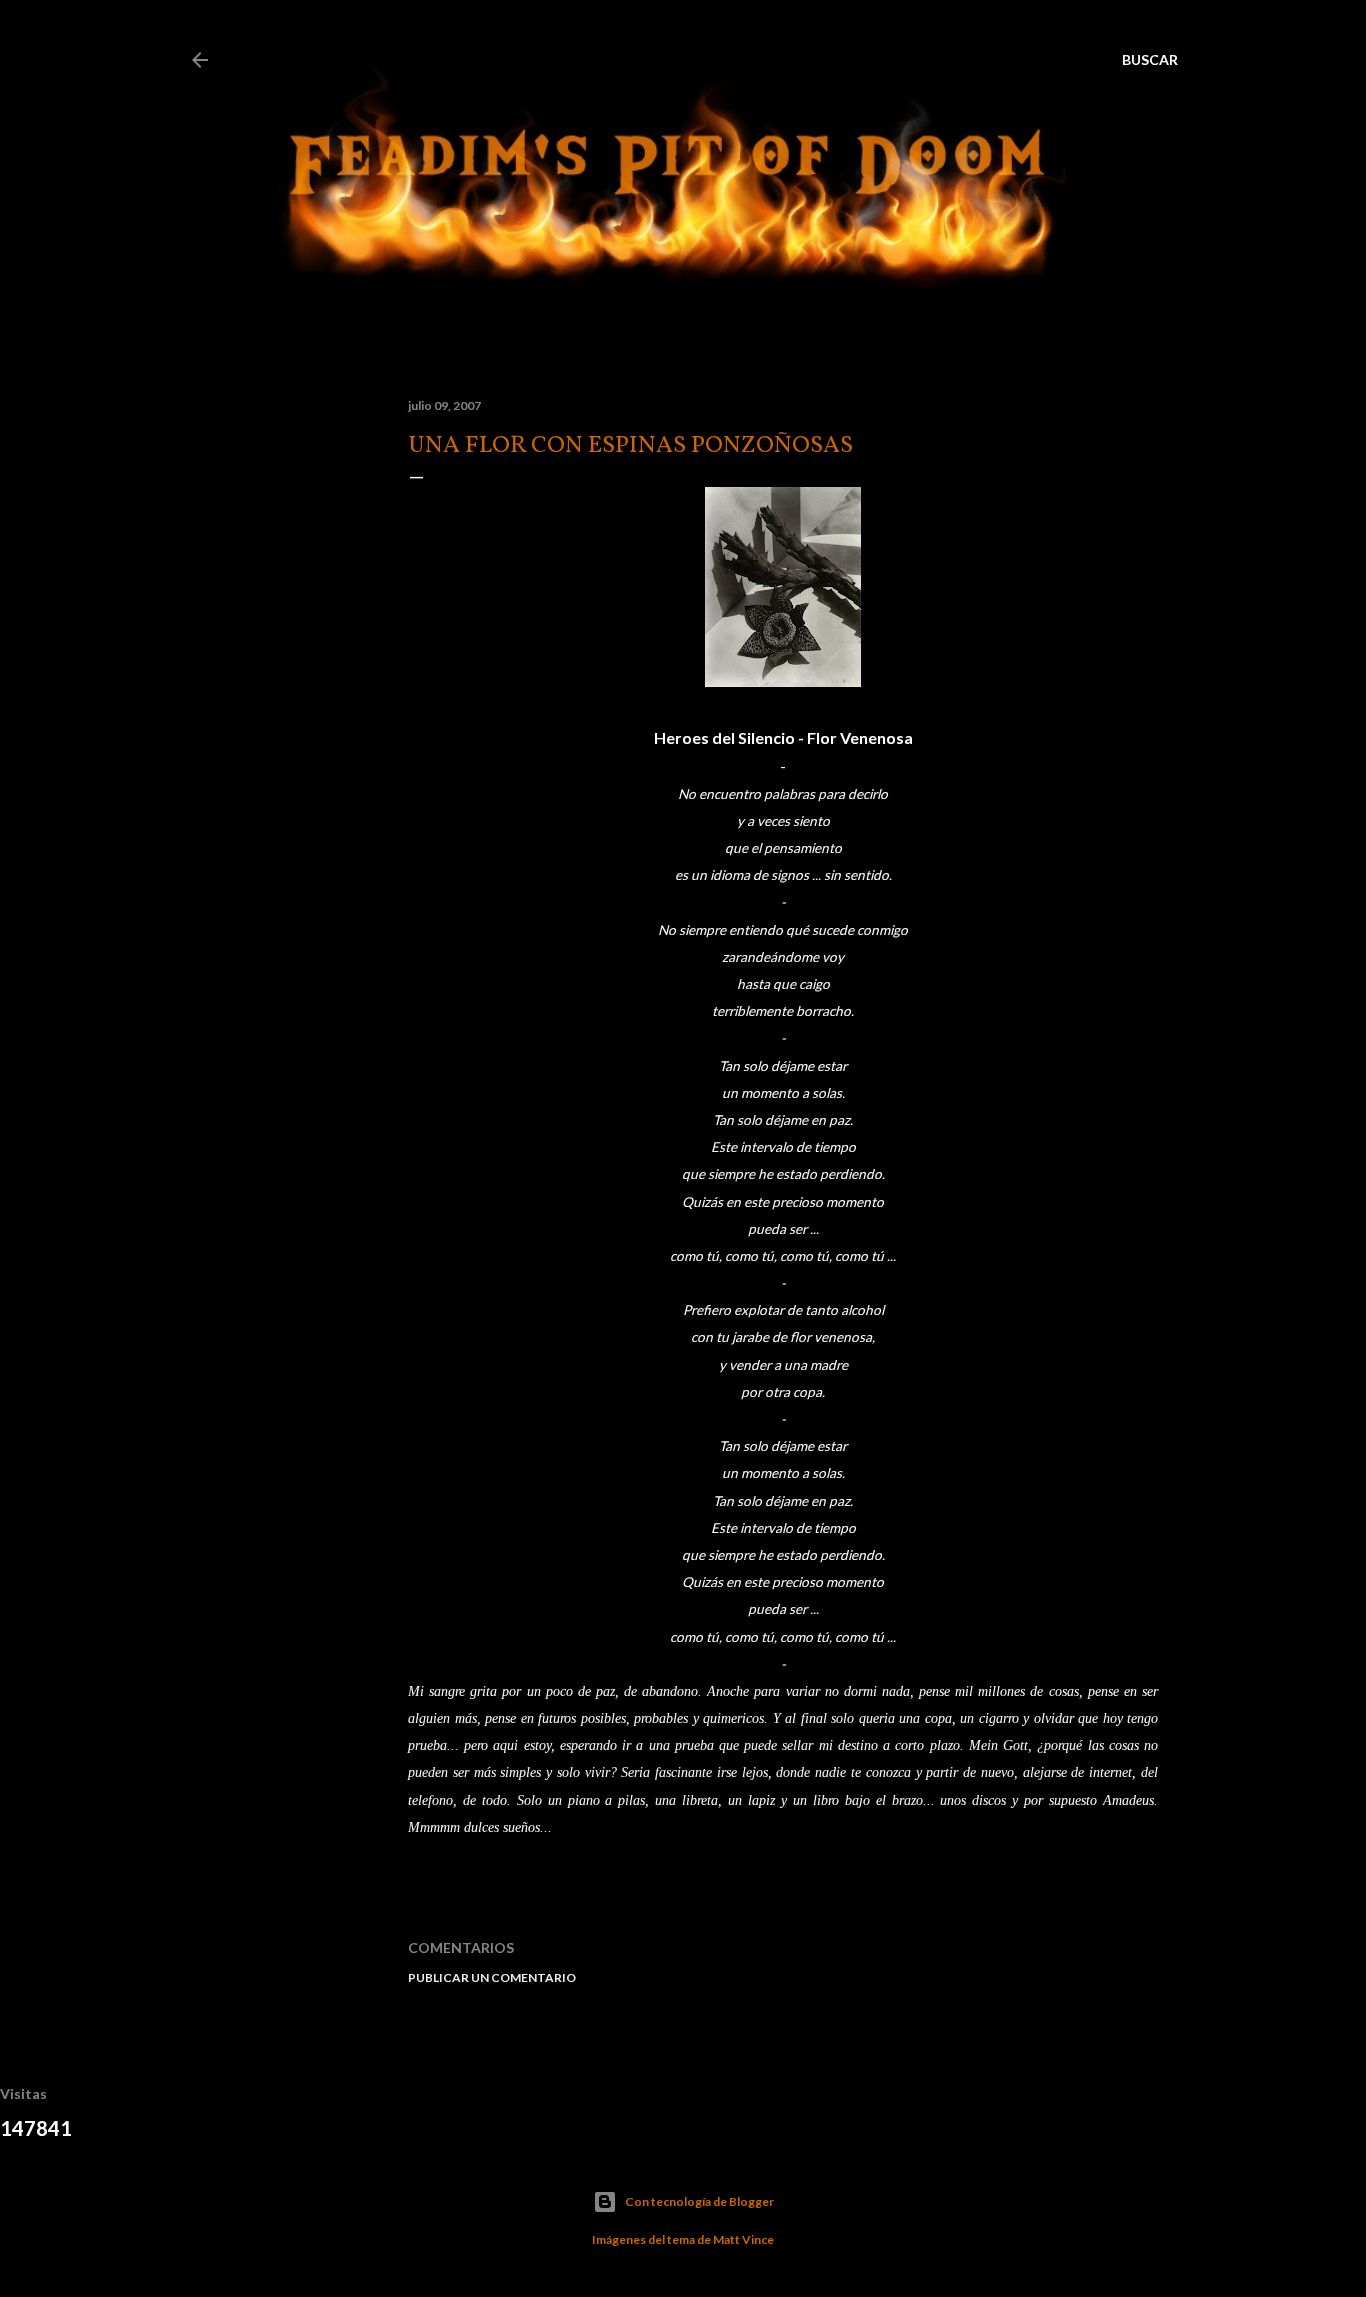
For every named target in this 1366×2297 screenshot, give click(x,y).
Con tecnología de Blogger (699, 2201)
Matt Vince (743, 2239)
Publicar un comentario (492, 1977)
